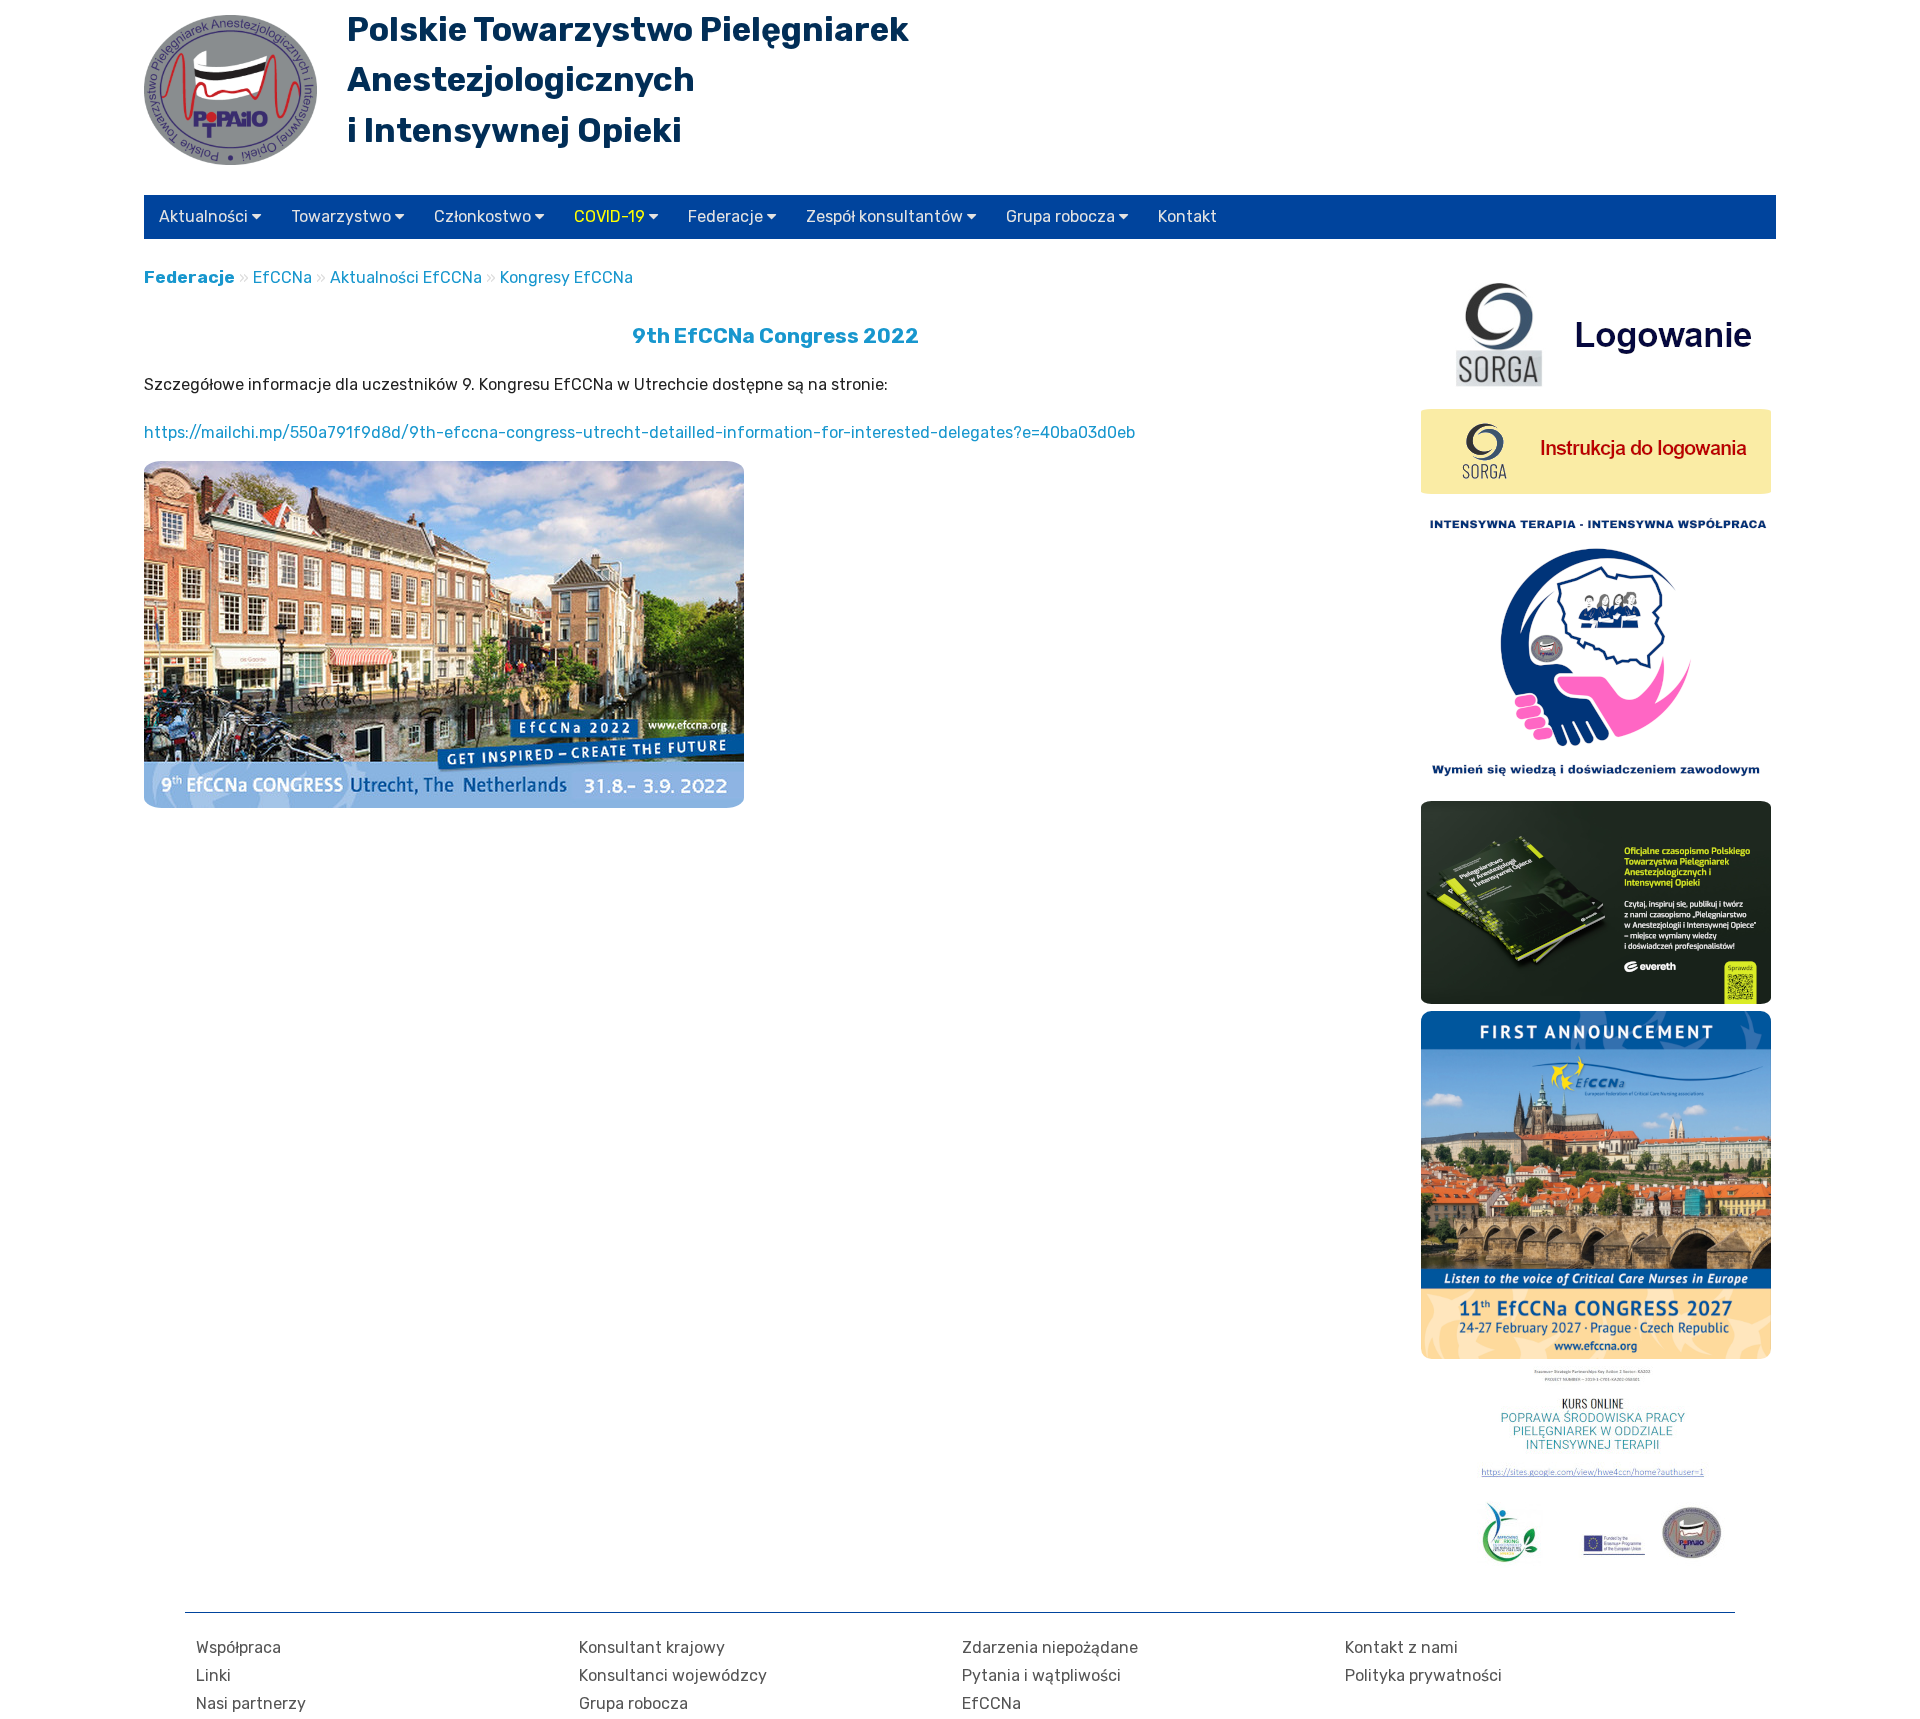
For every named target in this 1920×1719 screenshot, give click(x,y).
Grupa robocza (1062, 216)
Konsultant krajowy (652, 1647)
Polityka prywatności (1423, 1675)
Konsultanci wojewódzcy (673, 1675)
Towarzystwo (343, 216)
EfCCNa (282, 277)
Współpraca (238, 1647)
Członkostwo (484, 216)
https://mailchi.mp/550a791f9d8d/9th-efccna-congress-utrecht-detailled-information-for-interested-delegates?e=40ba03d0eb (639, 432)
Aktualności (205, 216)
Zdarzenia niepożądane (1050, 1647)
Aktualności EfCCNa (406, 277)
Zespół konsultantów (886, 216)
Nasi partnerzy (251, 1703)
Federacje (727, 216)
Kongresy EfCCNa (566, 277)
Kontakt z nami (1401, 1647)
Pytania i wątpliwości (1041, 1675)
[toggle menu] (256, 216)
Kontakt (1187, 216)
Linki (213, 1675)
